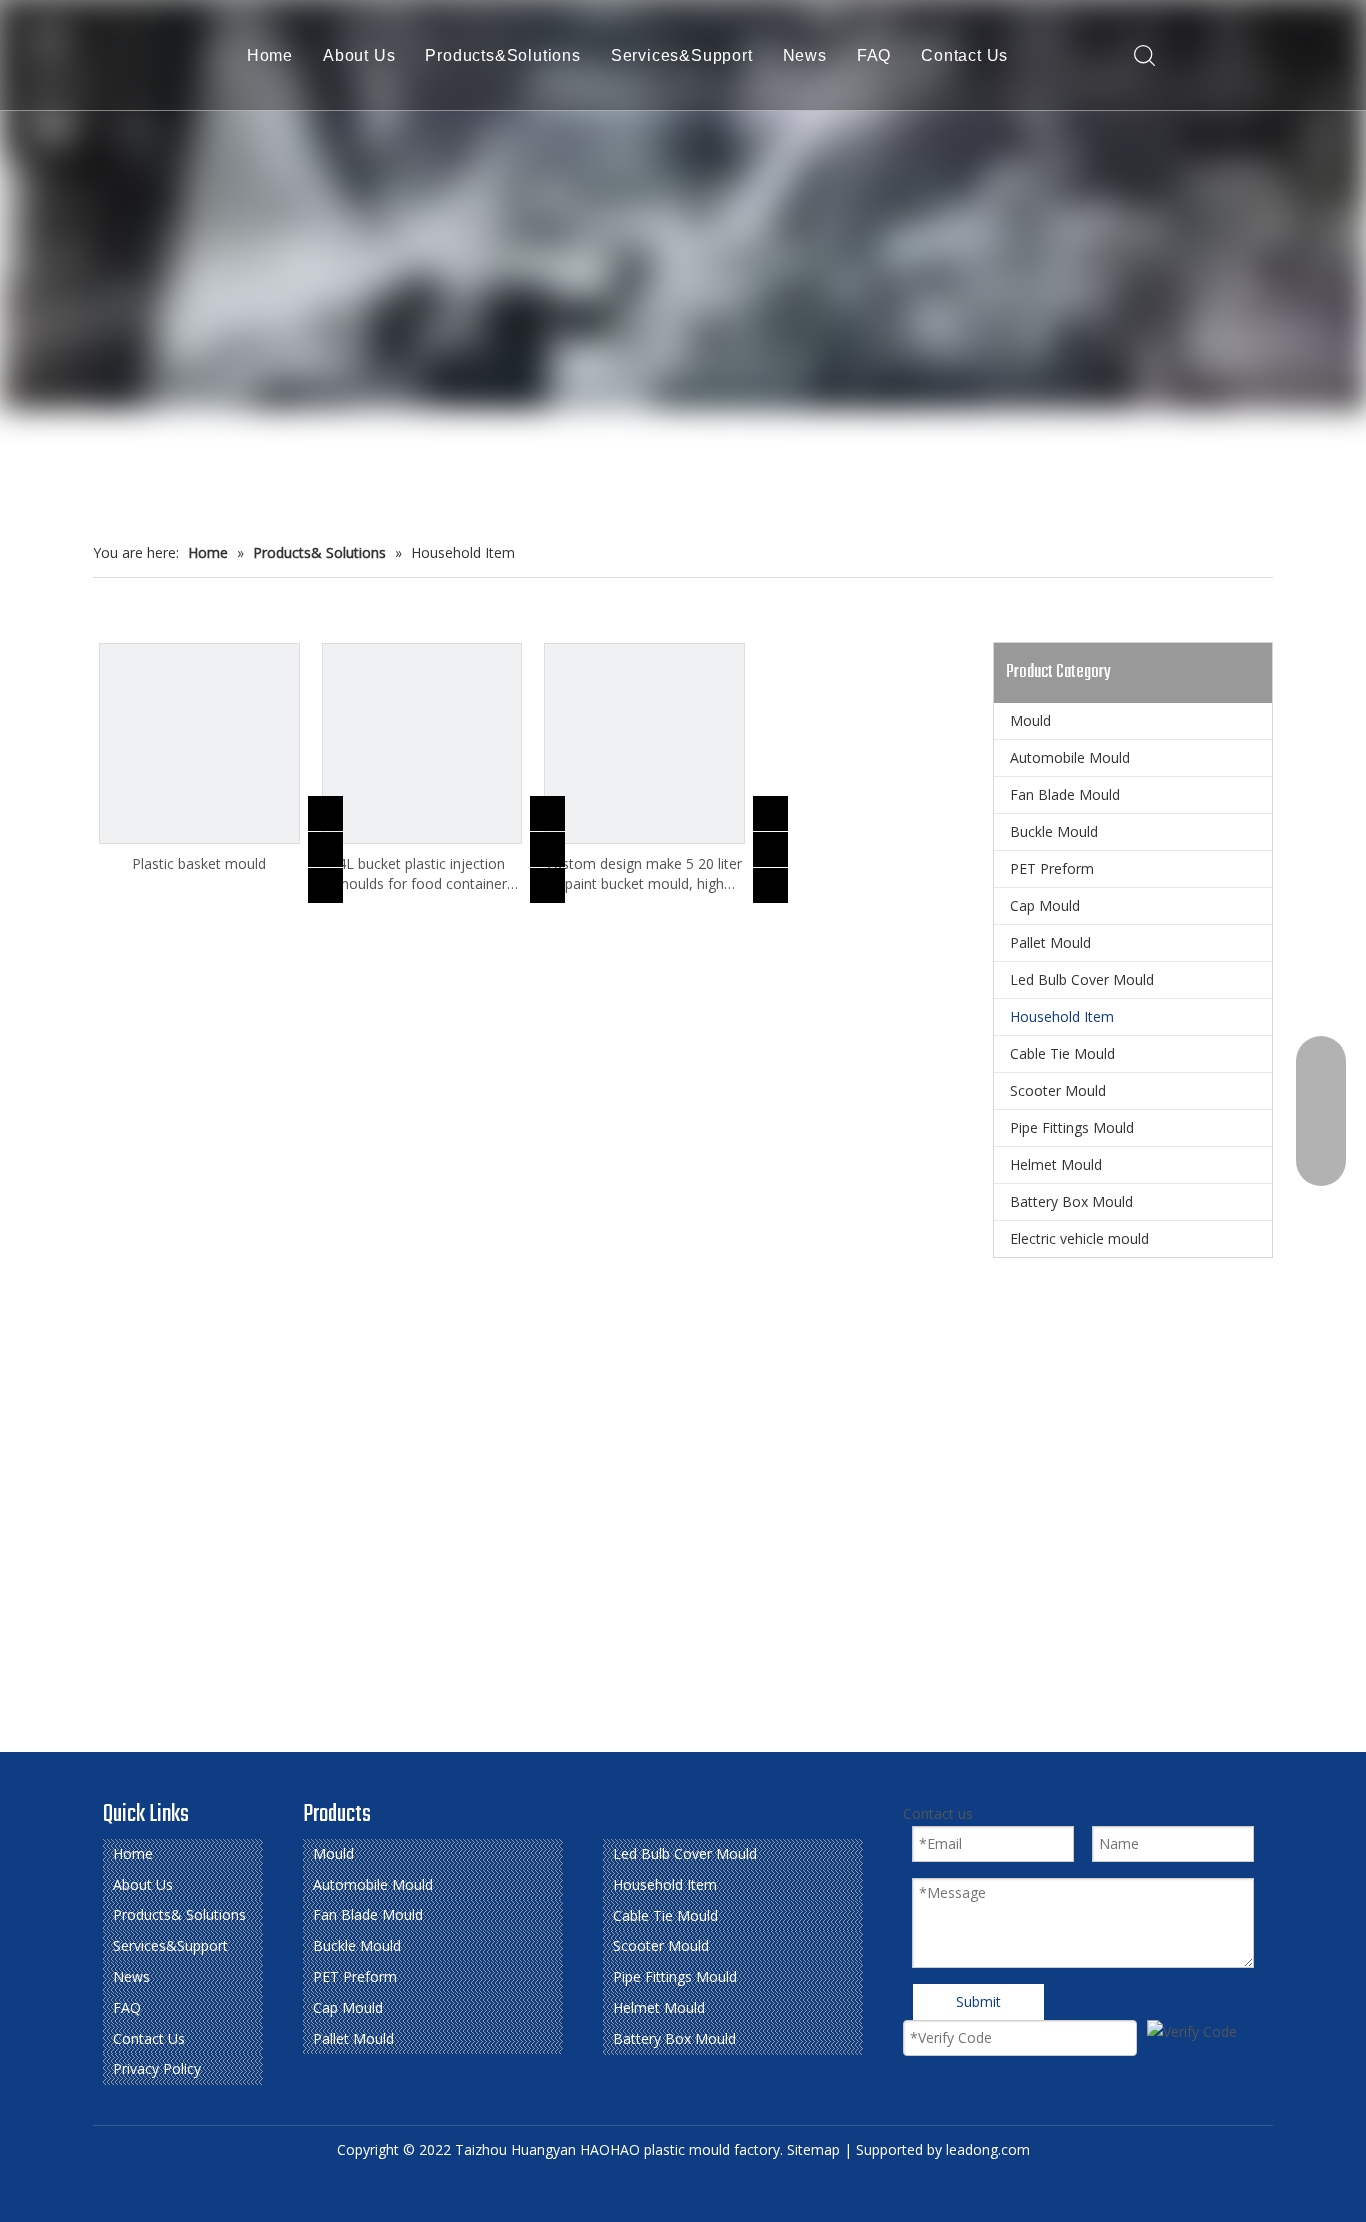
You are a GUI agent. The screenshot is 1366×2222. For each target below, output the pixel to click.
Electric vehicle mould (1079, 1238)
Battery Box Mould (1071, 1201)
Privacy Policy (157, 2068)
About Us (359, 55)
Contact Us (964, 55)
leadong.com (988, 2149)
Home (270, 55)
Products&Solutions (502, 55)
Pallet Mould (1050, 942)
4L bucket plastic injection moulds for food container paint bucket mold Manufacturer (421, 874)
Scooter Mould (1058, 1090)
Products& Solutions (179, 1914)
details (339, 879)
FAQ (874, 55)
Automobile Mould (1070, 757)
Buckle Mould (1054, 831)
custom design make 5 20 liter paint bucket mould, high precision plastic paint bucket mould (644, 874)
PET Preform (1052, 868)
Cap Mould (1045, 905)
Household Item (1062, 1016)
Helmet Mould (1056, 1164)
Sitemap (813, 2149)
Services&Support (682, 55)
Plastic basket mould (199, 863)
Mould (1030, 720)
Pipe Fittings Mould (1072, 1127)
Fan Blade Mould (1065, 794)
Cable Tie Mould (1062, 1053)
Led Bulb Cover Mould (1082, 979)
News (805, 55)
